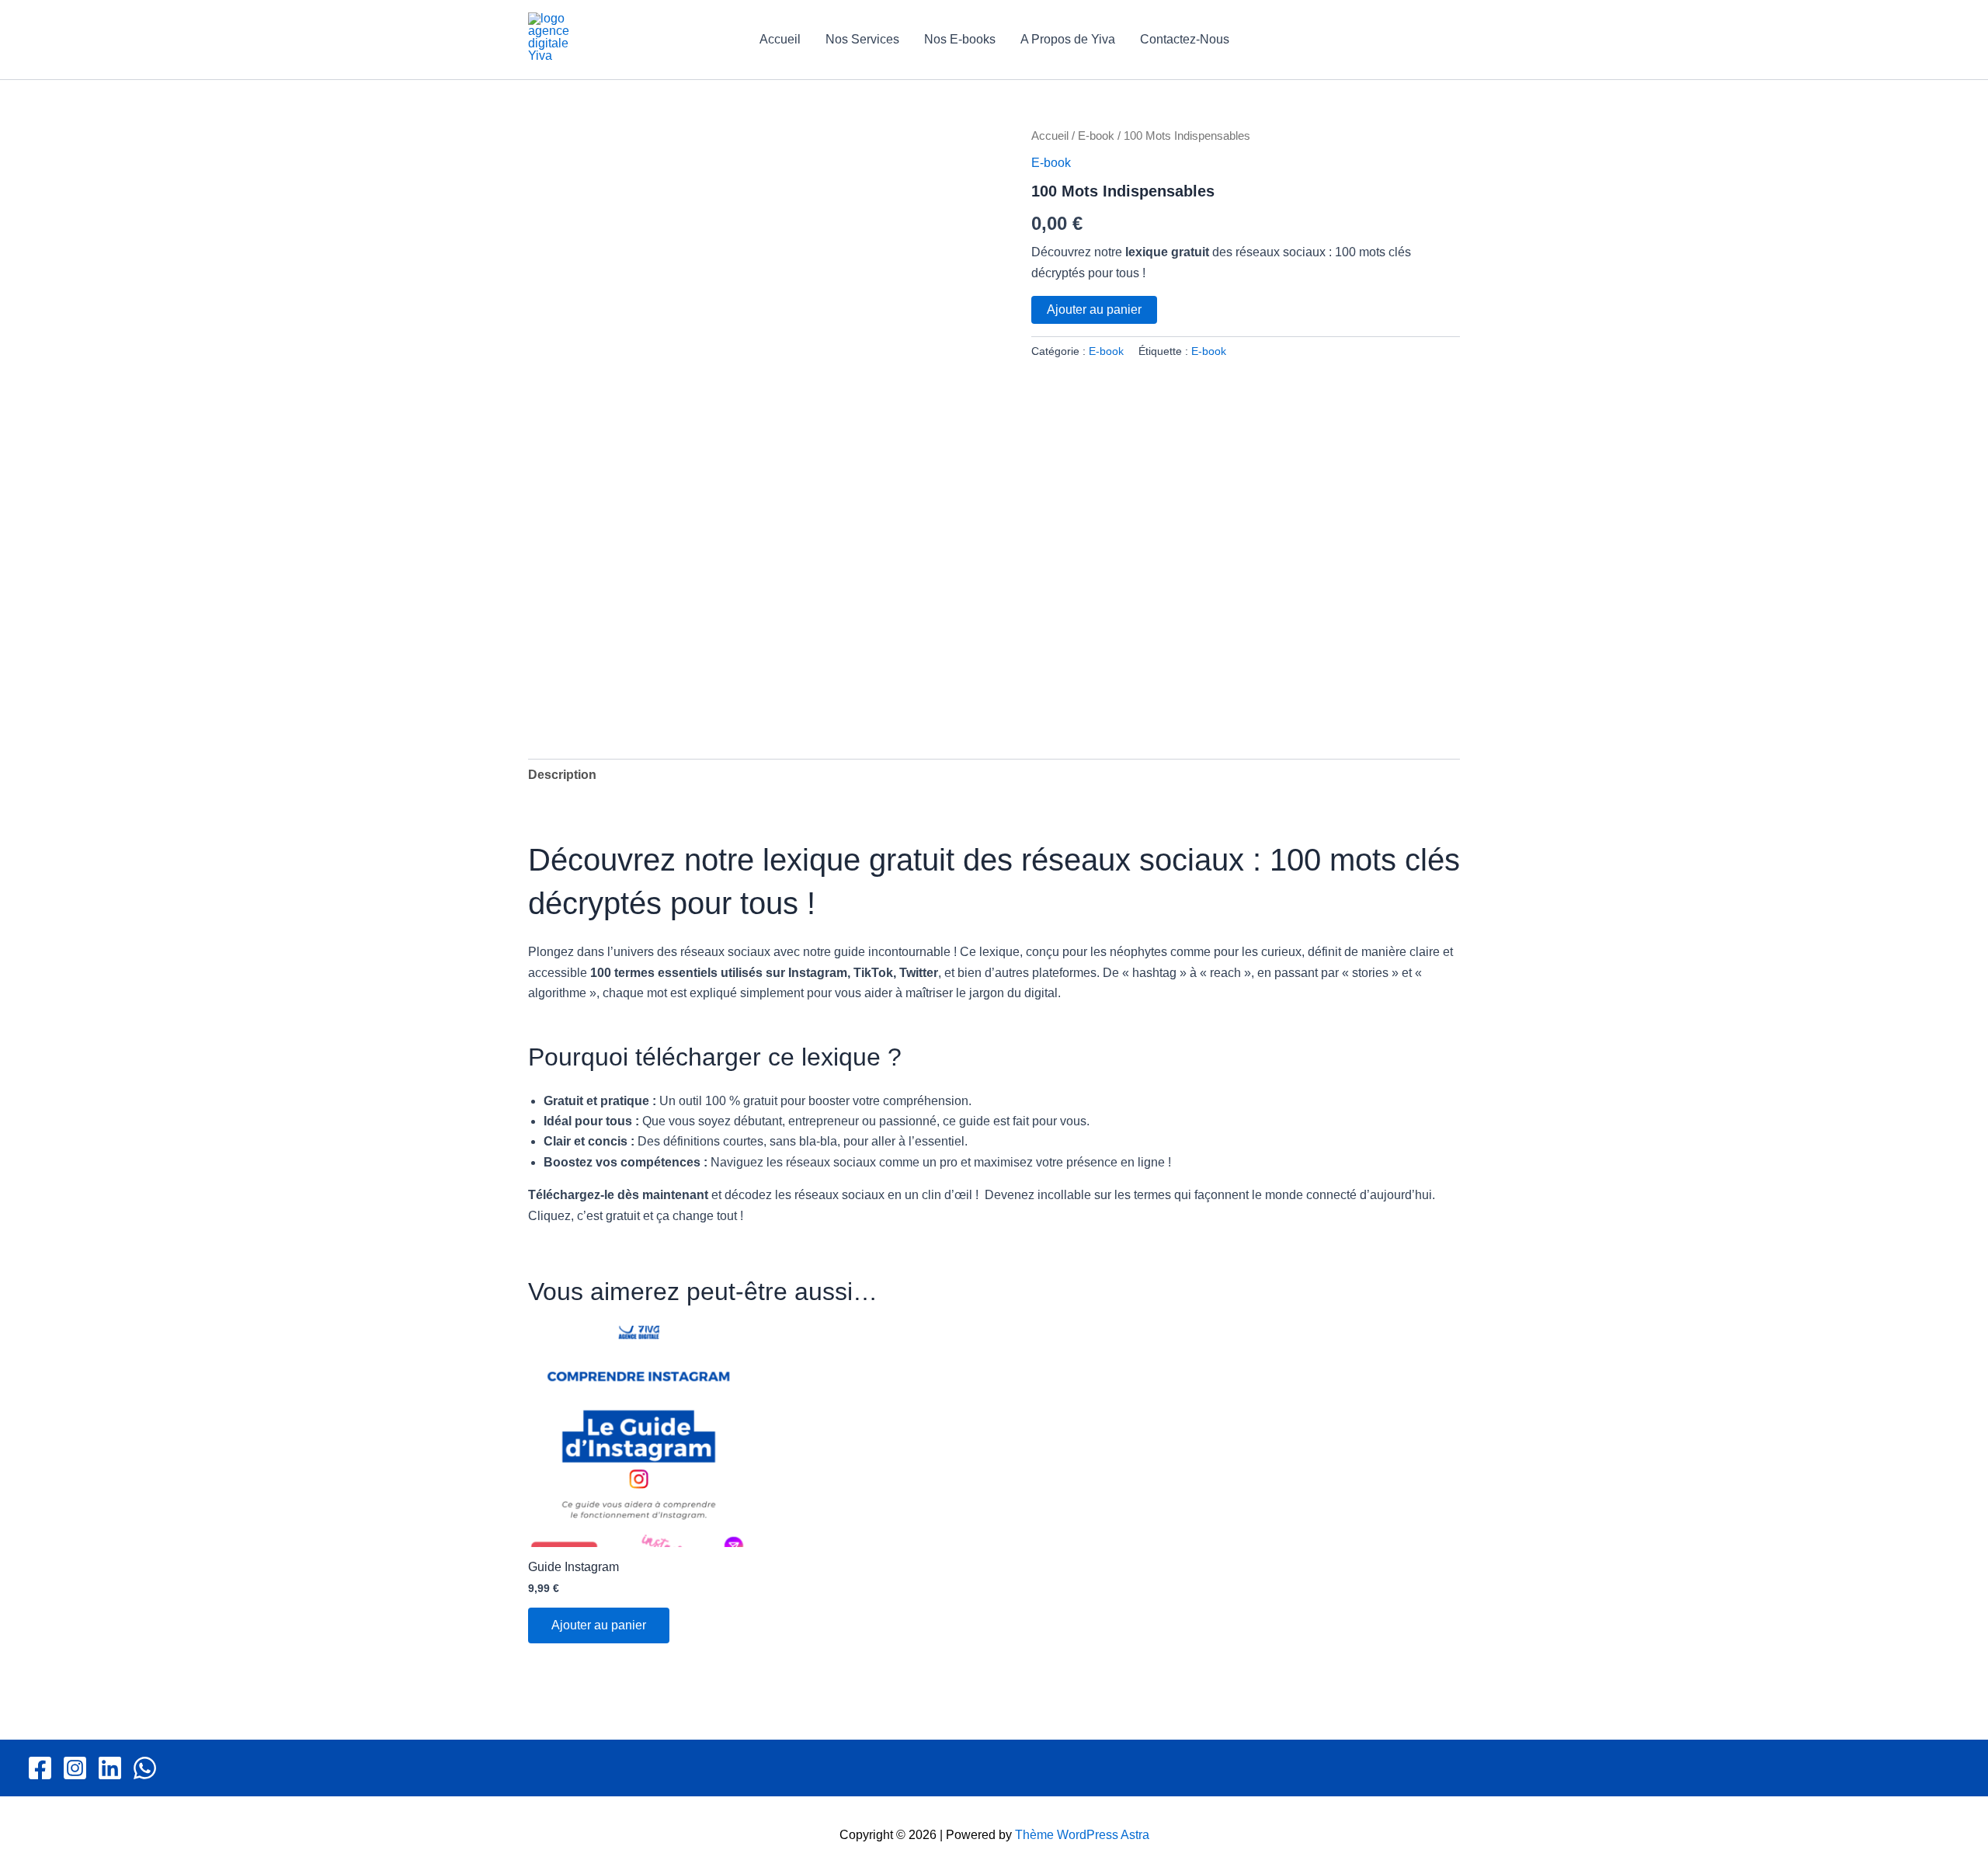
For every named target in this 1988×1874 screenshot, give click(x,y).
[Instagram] (75, 1768)
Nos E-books (960, 39)
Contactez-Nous (1185, 39)
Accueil (780, 39)
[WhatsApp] (145, 1768)
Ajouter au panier (1094, 309)
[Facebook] (40, 1768)
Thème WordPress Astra (1082, 1835)
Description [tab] (562, 775)
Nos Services (862, 39)
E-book (1096, 136)
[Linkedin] (110, 1768)
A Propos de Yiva (1068, 39)
